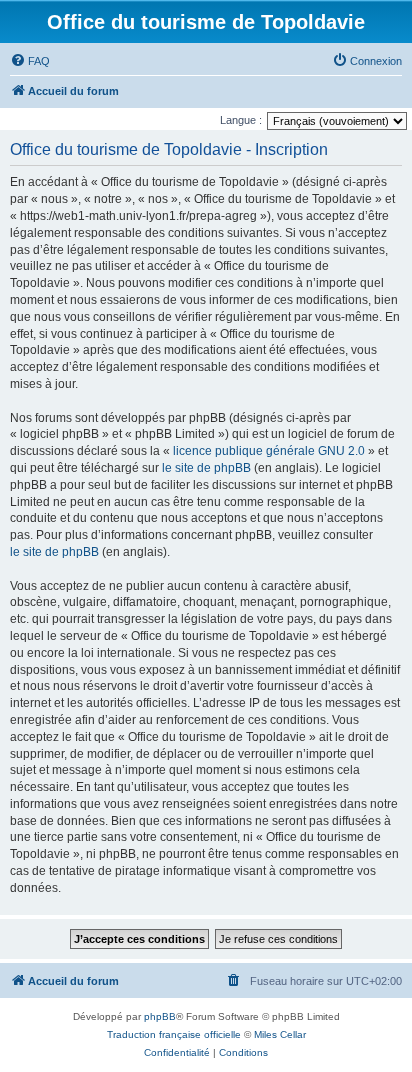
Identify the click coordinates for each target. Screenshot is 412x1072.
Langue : (241, 120)
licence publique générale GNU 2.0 (269, 451)
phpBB (160, 1016)
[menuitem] (30, 61)
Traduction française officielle (174, 1034)
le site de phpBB (206, 468)
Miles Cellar (280, 1034)
